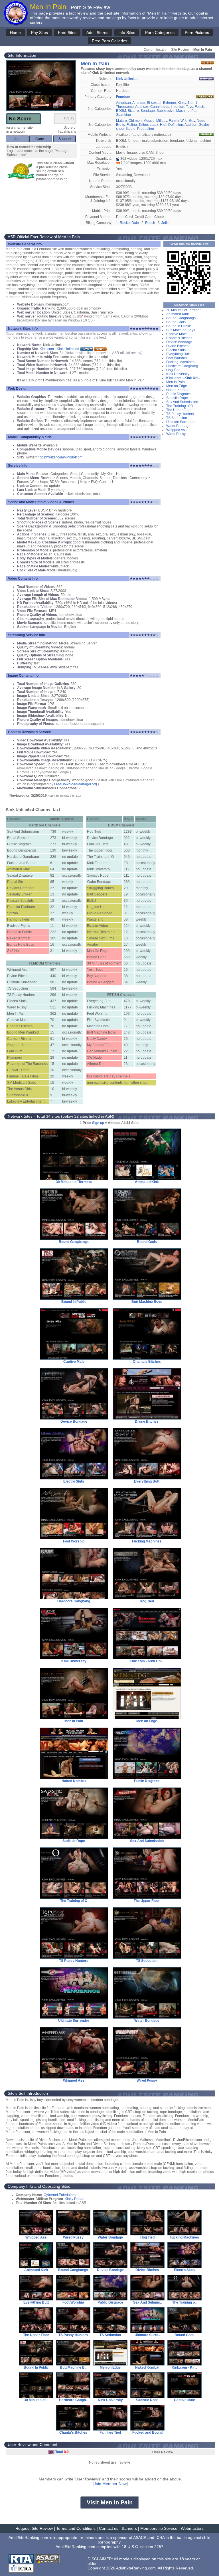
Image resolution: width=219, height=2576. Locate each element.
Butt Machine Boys (181, 330)
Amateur (139, 103)
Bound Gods (176, 322)
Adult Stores (97, 33)
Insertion (178, 107)
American (123, 103)
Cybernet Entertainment (62, 2195)
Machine (183, 111)
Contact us (109, 2528)
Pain (195, 111)
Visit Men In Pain (110, 2502)
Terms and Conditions (76, 2528)
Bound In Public (179, 326)
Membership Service (159, 2528)
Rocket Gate (129, 223)
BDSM (121, 111)
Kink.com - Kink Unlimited (59, 349)
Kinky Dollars (75, 2199)
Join (17, 139)
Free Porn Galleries (109, 41)
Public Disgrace (179, 394)
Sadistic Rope (177, 398)
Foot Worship (177, 358)
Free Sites (67, 33)
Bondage (148, 111)
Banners (129, 2528)
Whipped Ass (176, 430)
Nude (201, 121)
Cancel (41, 139)
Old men (135, 121)
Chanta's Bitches (179, 338)
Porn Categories (160, 33)
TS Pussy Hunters (180, 414)
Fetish (199, 107)
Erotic (120, 125)
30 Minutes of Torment (183, 310)
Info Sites (127, 33)
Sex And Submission (182, 402)
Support (65, 139)
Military (162, 121)
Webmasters (192, 2528)
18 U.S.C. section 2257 (143, 2547)
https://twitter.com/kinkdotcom (60, 457)
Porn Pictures (197, 33)
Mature (121, 121)
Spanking (123, 115)
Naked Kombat (178, 390)
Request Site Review (34, 2528)
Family (174, 121)
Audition (191, 125)
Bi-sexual (154, 103)
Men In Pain (176, 382)
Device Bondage (179, 342)
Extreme (170, 103)
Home (15, 33)
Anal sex (142, 107)
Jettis (165, 223)
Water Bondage (178, 426)
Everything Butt (178, 354)
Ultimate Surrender (181, 422)
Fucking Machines (180, 362)
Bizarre (133, 111)
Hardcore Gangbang (182, 366)
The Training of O (180, 406)
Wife (184, 121)
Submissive (166, 111)
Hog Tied (173, 370)
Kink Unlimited (127, 79)
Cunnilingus (160, 107)
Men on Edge (177, 386)
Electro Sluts (176, 350)
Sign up (98, 1123)
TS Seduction (177, 418)
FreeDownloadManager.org (76, 784)
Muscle (149, 121)
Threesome (125, 107)
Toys (189, 107)
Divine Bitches (177, 346)
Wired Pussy (176, 434)
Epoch (150, 223)
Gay (192, 121)
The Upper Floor (179, 410)
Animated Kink (178, 314)
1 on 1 (192, 103)
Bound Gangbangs (181, 318)
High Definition (172, 125)
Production (146, 129)
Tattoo (143, 125)
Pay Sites (39, 33)
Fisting (132, 125)
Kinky (182, 103)
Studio (130, 129)
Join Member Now (110, 2484)
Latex (154, 125)
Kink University (178, 374)
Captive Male (177, 334)
